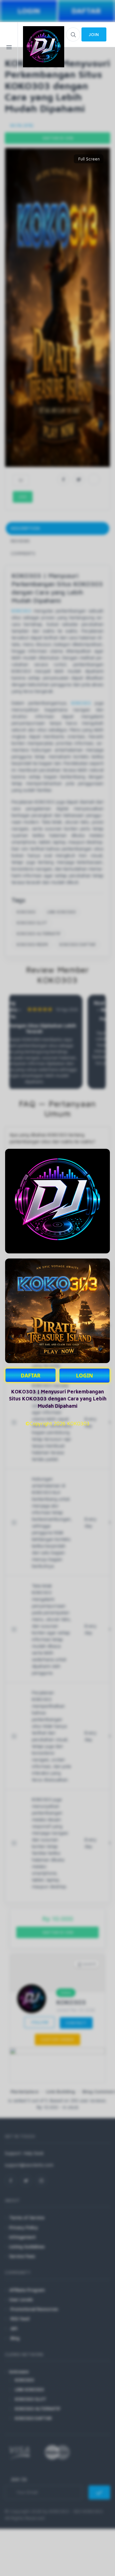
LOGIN (84, 1376)
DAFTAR (31, 1376)
